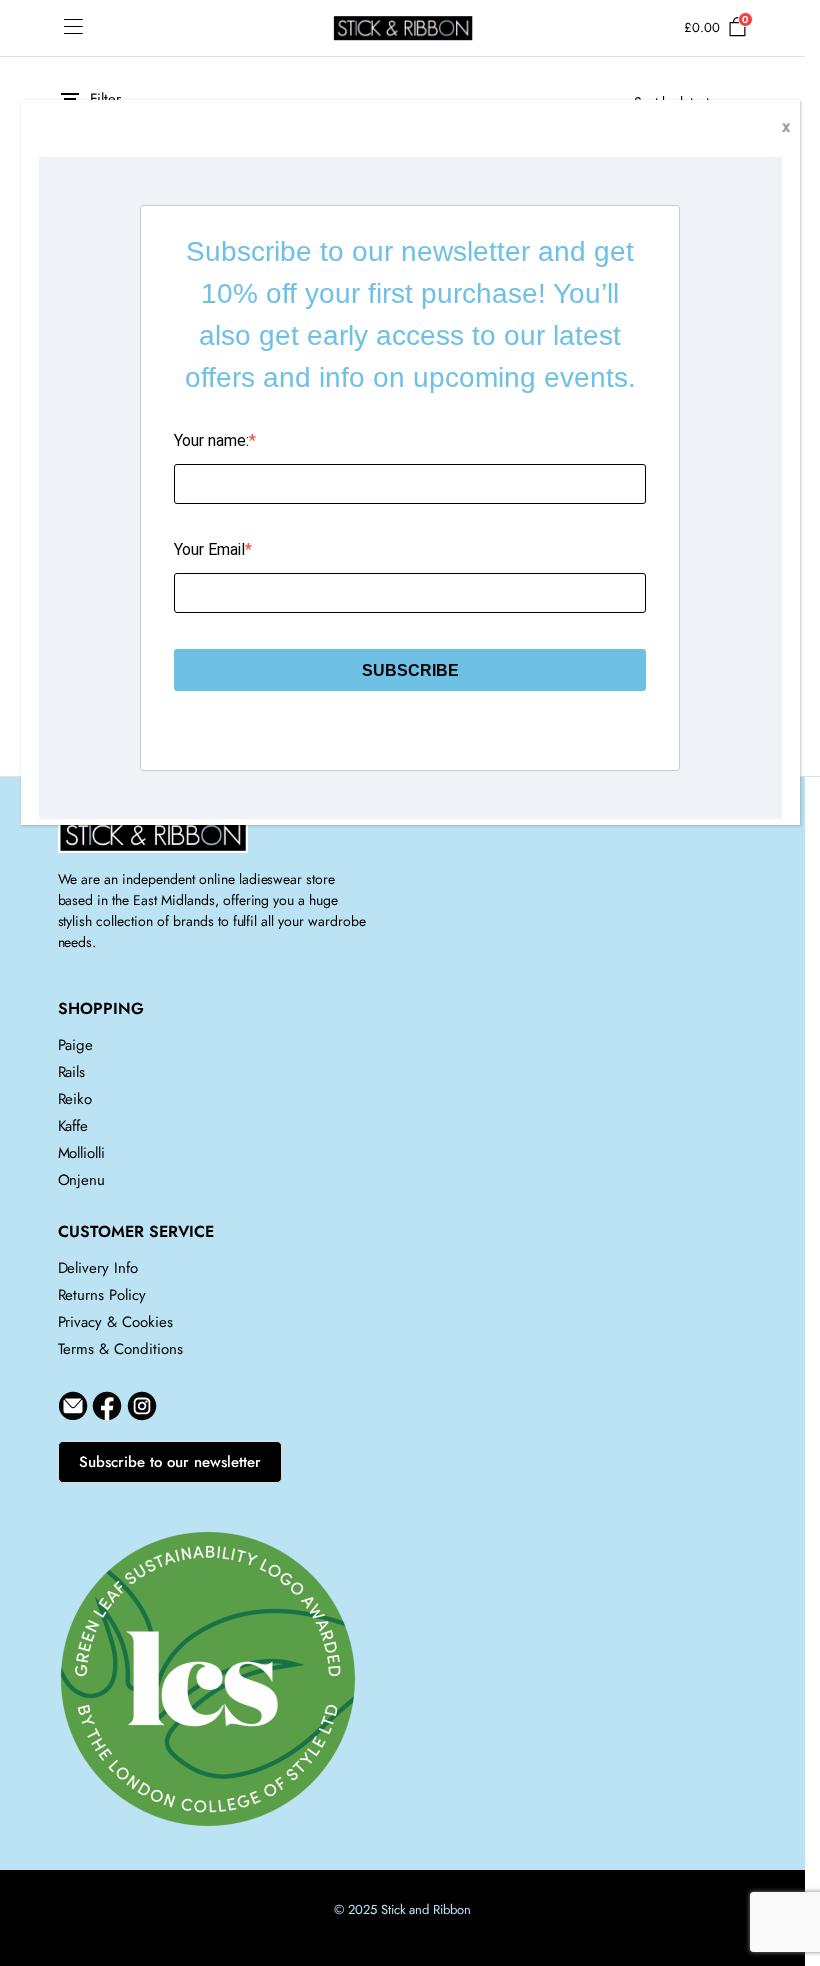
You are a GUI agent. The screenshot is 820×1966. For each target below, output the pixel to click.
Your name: (211, 440)
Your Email (209, 549)
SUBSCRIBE (410, 670)
